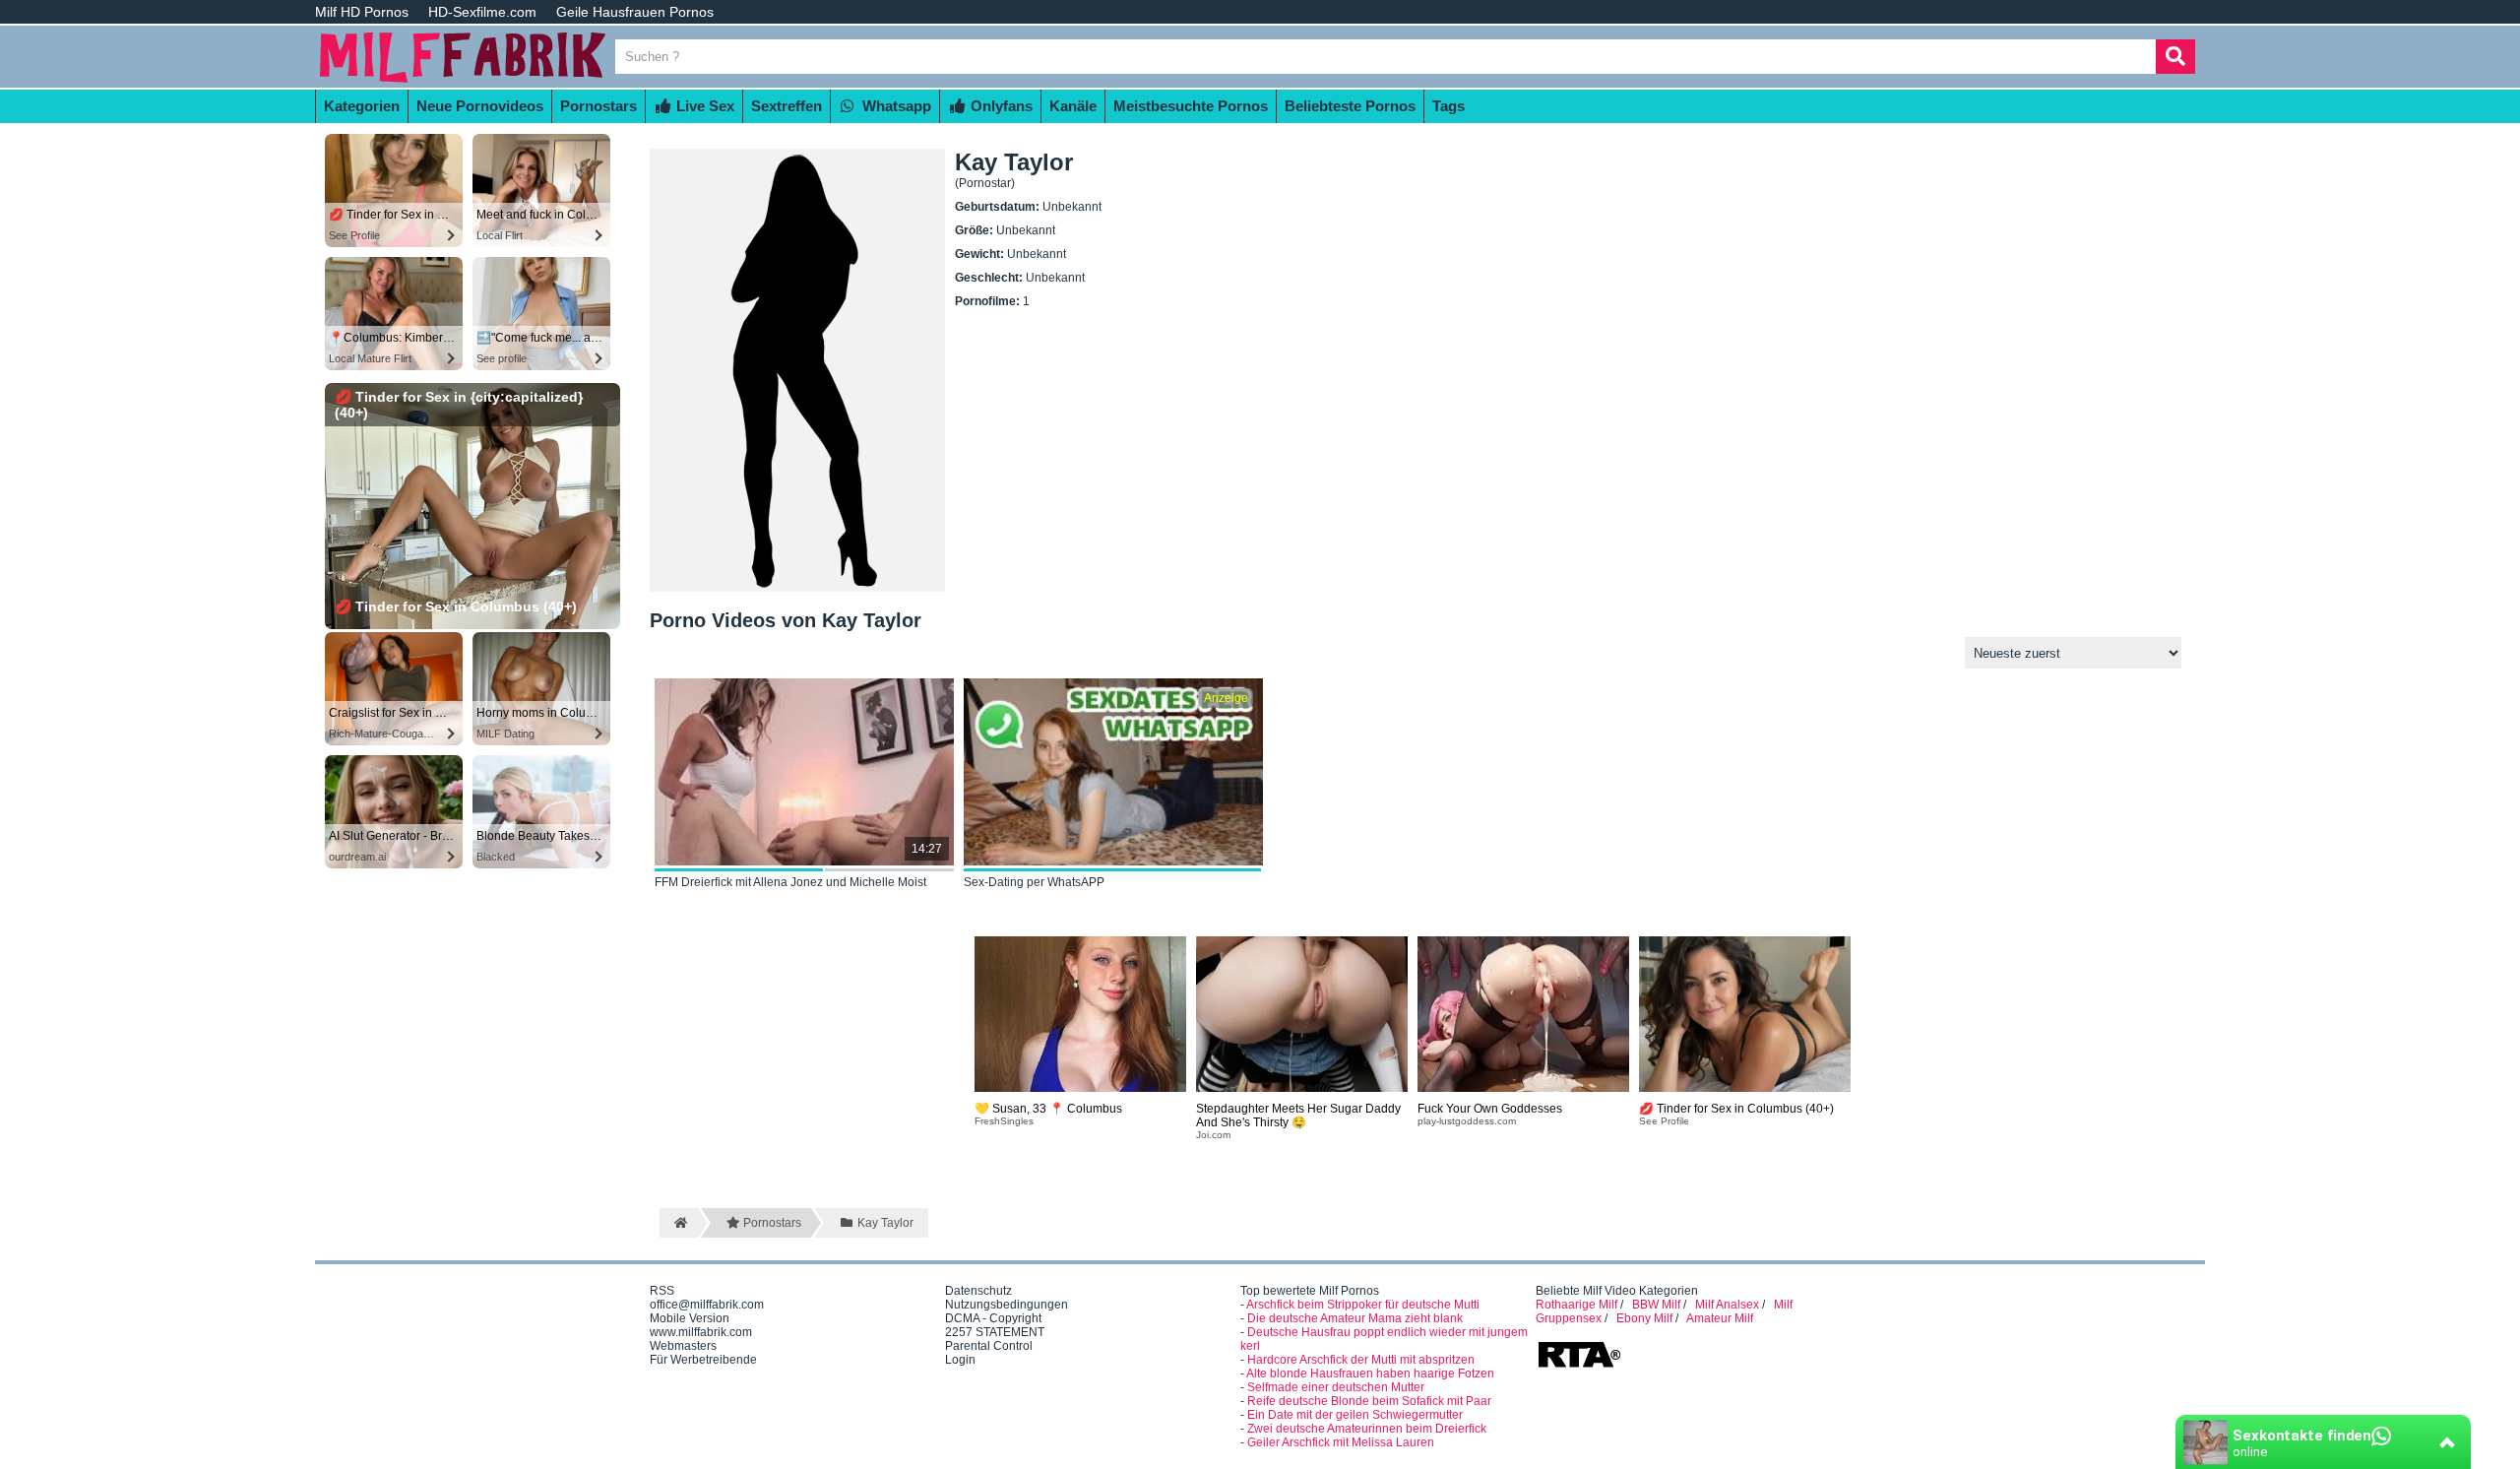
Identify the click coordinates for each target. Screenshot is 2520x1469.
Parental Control (989, 1346)
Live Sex (703, 106)
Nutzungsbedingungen (1007, 1305)
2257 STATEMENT (995, 1332)
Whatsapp (895, 106)
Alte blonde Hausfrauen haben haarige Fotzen (1370, 1373)
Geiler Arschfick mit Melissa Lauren (1341, 1442)
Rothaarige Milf (1576, 1305)
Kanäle (1073, 106)
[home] (679, 1223)
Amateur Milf (1720, 1318)
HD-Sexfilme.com (482, 12)
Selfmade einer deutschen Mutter (1336, 1387)
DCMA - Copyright (993, 1318)
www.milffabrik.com (701, 1332)
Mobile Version (690, 1318)
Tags (1449, 106)
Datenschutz (978, 1291)
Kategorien (362, 106)
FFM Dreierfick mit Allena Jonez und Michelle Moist (790, 882)
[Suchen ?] (2175, 57)
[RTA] (1579, 1366)
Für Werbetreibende (703, 1360)
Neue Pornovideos (480, 106)
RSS (662, 1291)
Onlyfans (1000, 106)
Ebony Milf (1644, 1318)
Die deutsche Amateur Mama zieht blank (1355, 1318)
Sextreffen (787, 106)
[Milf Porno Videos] (463, 81)
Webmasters (683, 1346)
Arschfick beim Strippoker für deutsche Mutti (1363, 1305)
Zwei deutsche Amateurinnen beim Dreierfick (1367, 1429)
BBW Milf (1656, 1305)
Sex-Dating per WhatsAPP (1034, 882)
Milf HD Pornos (362, 12)
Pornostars (598, 106)
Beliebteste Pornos (1350, 106)
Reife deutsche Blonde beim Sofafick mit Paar (1369, 1401)
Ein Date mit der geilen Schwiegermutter (1355, 1415)
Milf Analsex (1727, 1305)
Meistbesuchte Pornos (1191, 106)
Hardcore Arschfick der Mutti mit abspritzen (1361, 1360)
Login (960, 1360)
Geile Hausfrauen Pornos (635, 12)
